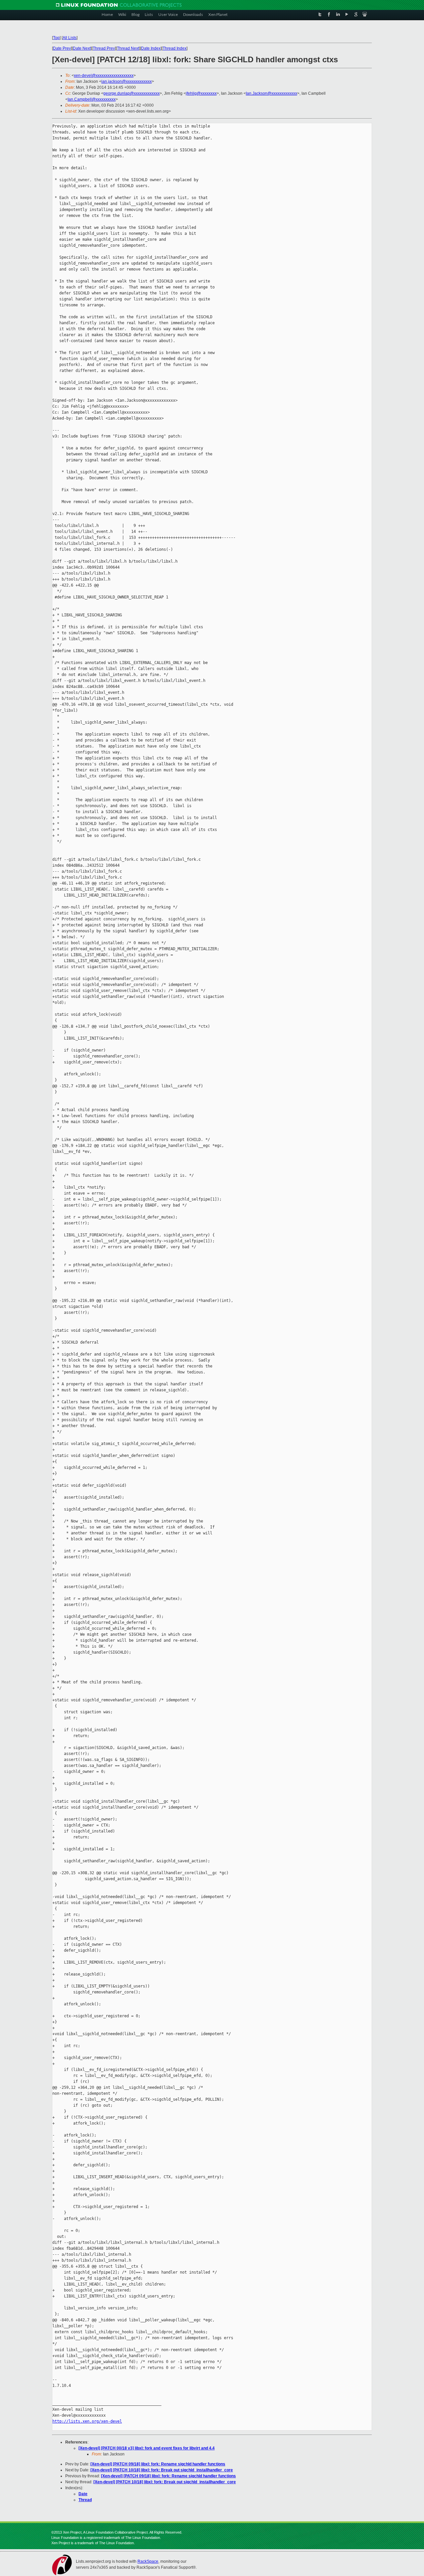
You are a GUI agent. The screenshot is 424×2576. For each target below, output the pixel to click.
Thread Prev (104, 48)
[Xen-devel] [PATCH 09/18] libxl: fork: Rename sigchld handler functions (158, 2464)
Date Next (82, 48)
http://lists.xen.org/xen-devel (87, 2421)
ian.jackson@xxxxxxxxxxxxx (127, 81)
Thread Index (175, 48)
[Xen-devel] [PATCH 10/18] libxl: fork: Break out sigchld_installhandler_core (162, 2470)
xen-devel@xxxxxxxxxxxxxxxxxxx (104, 76)
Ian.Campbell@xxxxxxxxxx (92, 99)
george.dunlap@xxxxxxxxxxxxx (132, 93)
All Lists (70, 38)
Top (56, 38)
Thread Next (128, 48)
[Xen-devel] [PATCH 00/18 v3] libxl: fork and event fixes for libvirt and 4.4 (147, 2448)
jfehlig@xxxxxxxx (201, 93)
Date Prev (62, 48)
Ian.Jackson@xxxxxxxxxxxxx (271, 93)
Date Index (151, 48)
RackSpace (148, 2561)
